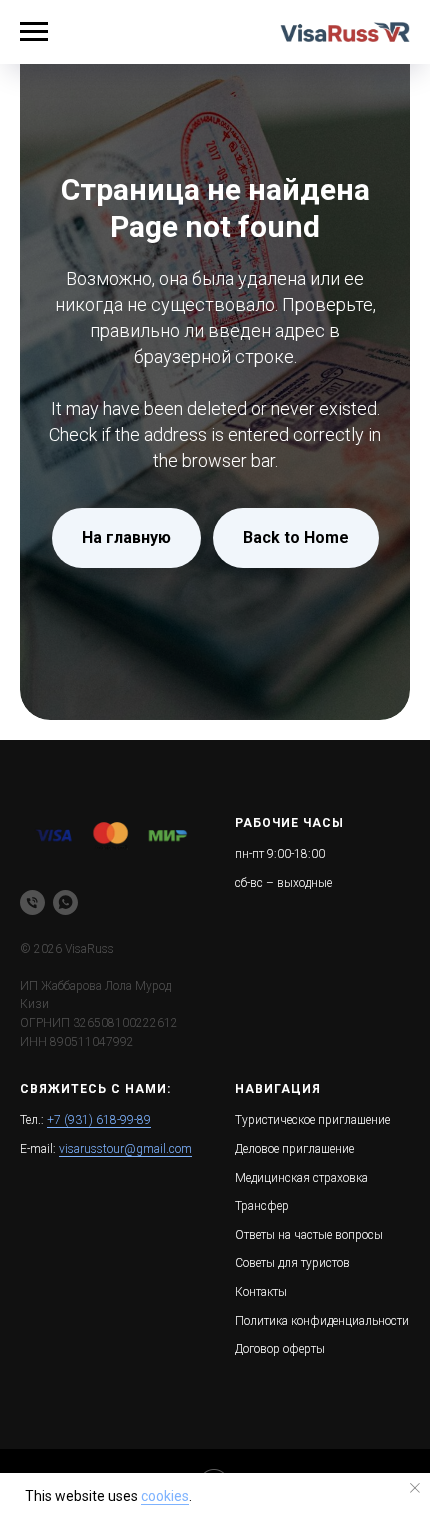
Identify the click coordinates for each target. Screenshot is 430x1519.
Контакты (261, 1292)
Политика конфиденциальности (322, 1321)
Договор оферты (280, 1349)
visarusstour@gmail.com (125, 1149)
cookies (165, 1496)
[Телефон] (32, 902)
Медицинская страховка (301, 1178)
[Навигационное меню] (34, 32)
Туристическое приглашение (312, 1120)
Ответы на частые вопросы (309, 1235)
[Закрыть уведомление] (415, 1488)
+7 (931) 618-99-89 (99, 1120)
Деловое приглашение (294, 1149)
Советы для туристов (292, 1263)
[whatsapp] (65, 902)
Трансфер (262, 1206)
